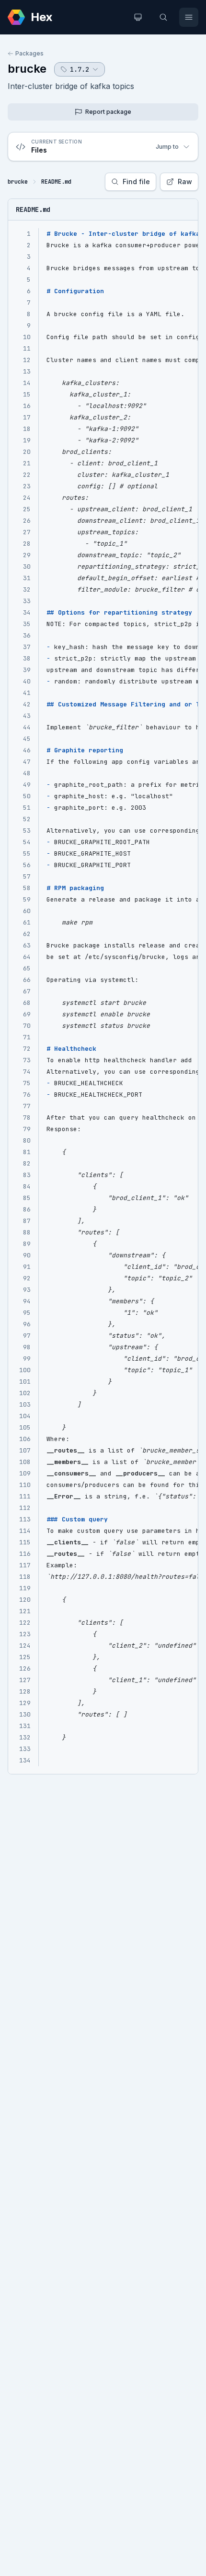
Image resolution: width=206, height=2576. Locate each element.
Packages (29, 53)
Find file (136, 182)
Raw (185, 182)
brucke (27, 69)
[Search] (163, 17)
